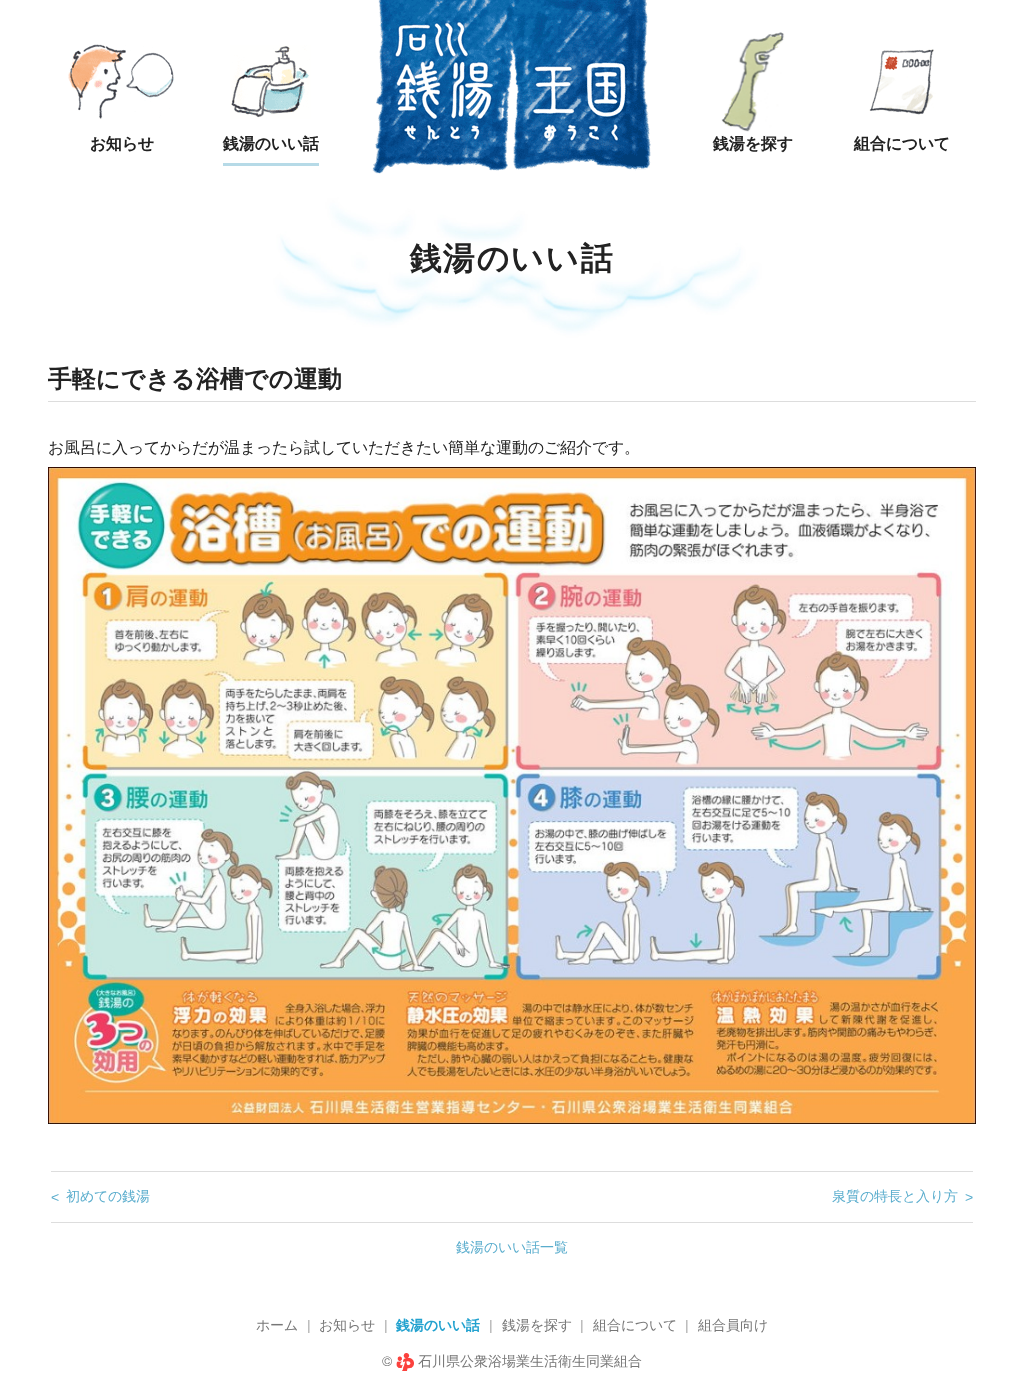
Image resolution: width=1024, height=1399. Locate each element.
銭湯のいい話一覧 (512, 1247)
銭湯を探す (537, 1325)
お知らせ (347, 1325)
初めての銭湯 (108, 1196)
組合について (635, 1325)
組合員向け (733, 1325)
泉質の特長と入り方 (895, 1196)
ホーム (277, 1325)
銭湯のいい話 (438, 1325)
